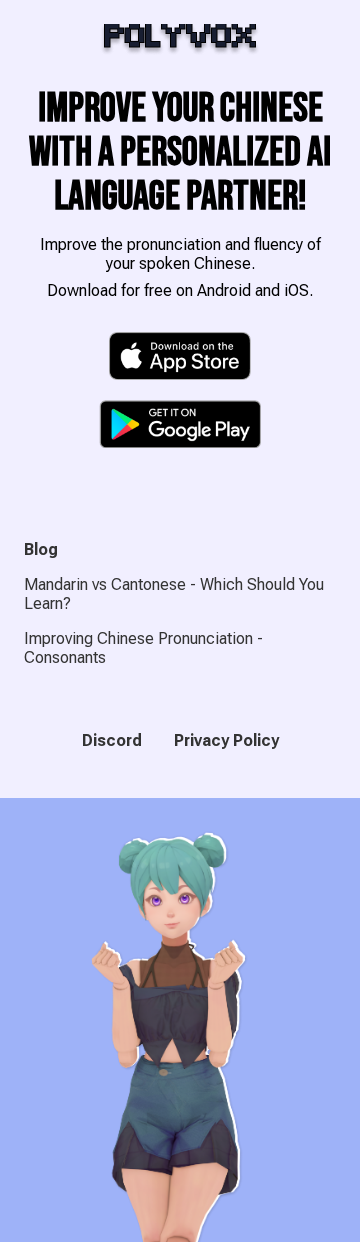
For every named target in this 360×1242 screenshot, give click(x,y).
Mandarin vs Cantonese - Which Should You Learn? (174, 594)
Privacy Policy (226, 740)
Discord (112, 740)
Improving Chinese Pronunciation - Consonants (143, 648)
